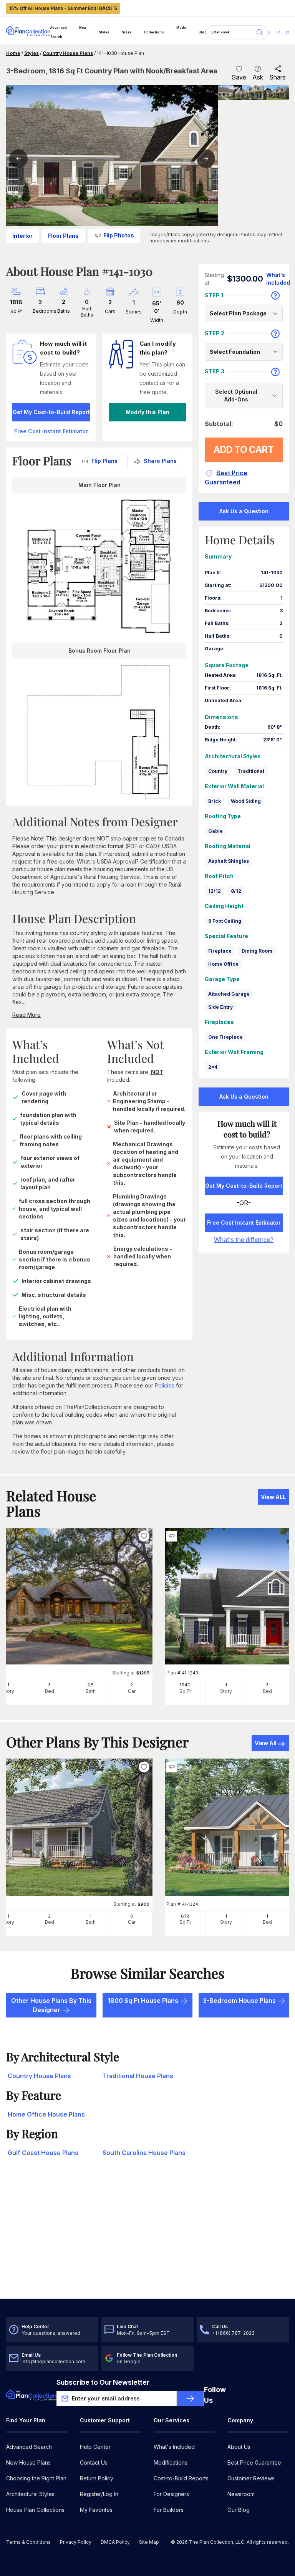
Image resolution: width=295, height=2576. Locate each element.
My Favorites (96, 2510)
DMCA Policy (115, 2542)
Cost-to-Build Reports (181, 2478)
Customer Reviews (251, 2478)
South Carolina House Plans (144, 2153)
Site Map (149, 2542)
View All (266, 1743)
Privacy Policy (76, 2542)
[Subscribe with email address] (190, 2399)
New (83, 28)
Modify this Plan (147, 412)
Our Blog (239, 2510)
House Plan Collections (35, 2510)
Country (218, 771)
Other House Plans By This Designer (51, 2005)
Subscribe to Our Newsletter (103, 2382)
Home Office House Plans (46, 2114)
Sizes (127, 32)
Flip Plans (104, 461)
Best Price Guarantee (254, 2462)
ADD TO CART (244, 450)
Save (239, 77)
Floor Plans (63, 236)
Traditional (251, 771)
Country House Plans (68, 53)
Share (278, 77)
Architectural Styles (30, 2494)
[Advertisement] (147, 2239)
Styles (104, 32)
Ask (258, 77)
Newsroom (241, 2494)
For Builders (169, 2510)
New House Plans (28, 2462)
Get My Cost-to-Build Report (51, 412)
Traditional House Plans (138, 2076)
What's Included (174, 2447)
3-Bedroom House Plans (239, 2001)
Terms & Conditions (28, 2542)
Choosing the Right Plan (36, 2478)
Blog (203, 32)
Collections (154, 32)
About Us (239, 2447)
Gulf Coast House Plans (43, 2153)
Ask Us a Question (244, 511)
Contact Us (94, 2462)
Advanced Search (59, 32)
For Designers (171, 2494)
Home (13, 53)
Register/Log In (99, 2494)
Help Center (95, 2447)
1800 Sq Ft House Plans (143, 2001)
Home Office (223, 964)
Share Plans (160, 461)
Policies (165, 1385)
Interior (22, 236)
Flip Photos (119, 235)
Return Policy (97, 2478)
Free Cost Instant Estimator (244, 1223)
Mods (181, 28)
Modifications (171, 2462)
